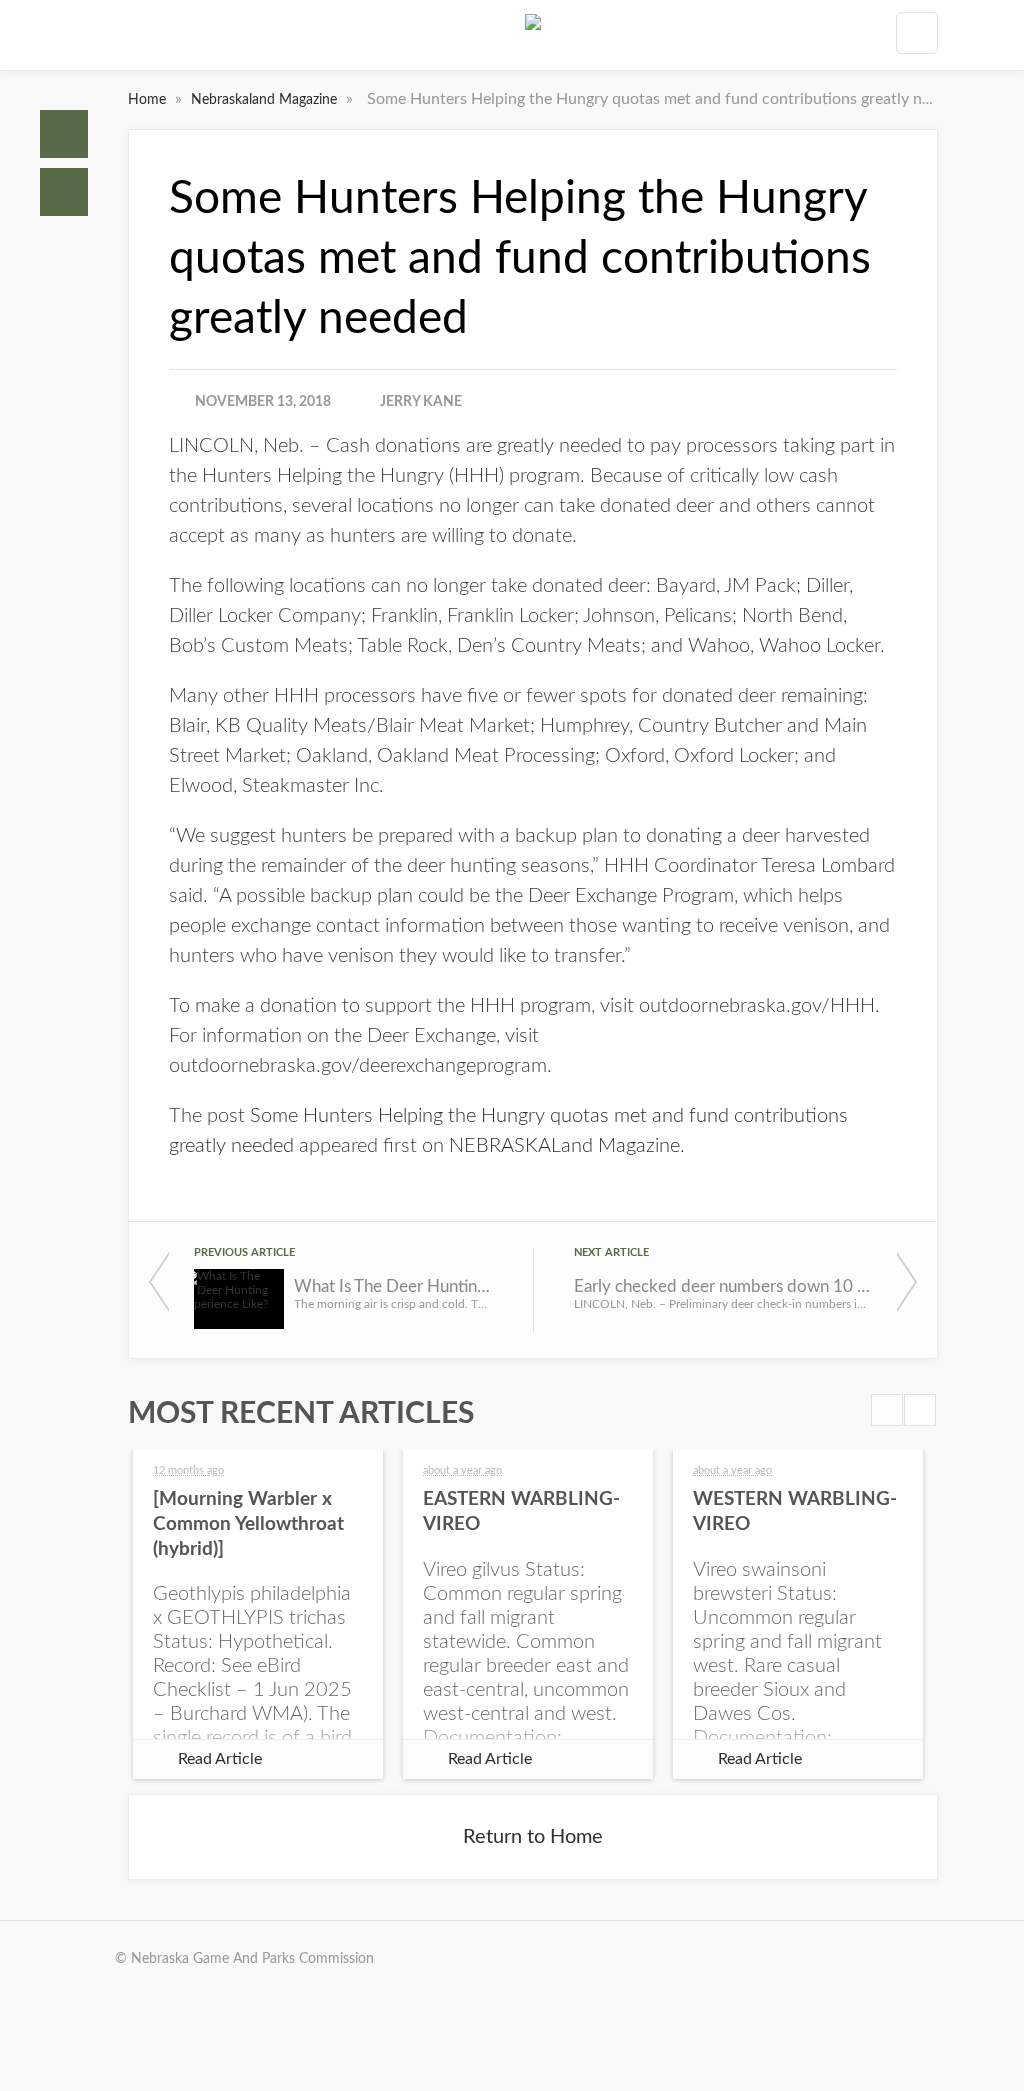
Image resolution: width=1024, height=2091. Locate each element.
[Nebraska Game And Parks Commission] (533, 39)
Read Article (220, 1759)
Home (64, 134)
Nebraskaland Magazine (266, 100)
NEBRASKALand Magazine (564, 1146)
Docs (64, 192)
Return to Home (533, 1837)
